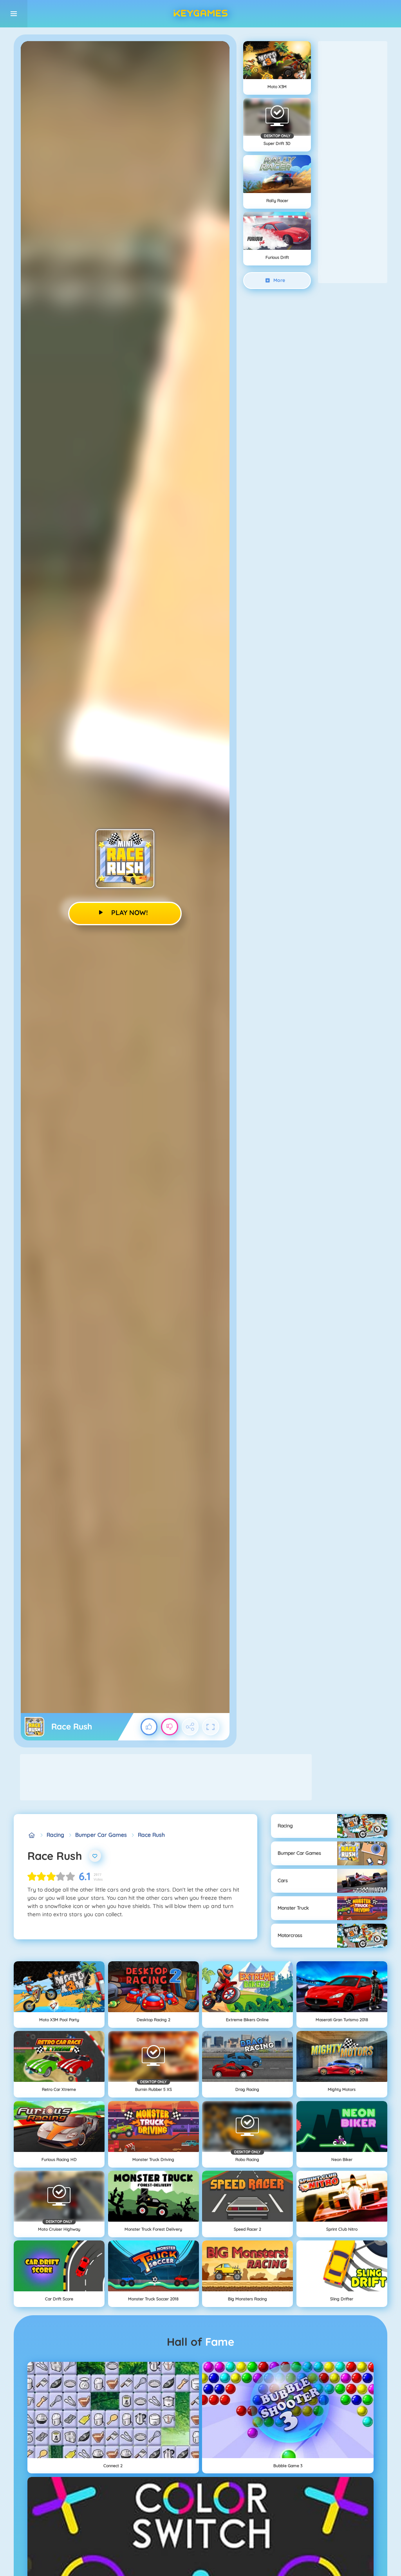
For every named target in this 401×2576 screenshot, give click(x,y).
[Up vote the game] (149, 1727)
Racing (55, 1835)
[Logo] (200, 14)
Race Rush (151, 1835)
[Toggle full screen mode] (211, 1727)
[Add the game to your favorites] (95, 1856)
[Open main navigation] (14, 14)
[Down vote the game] (170, 1727)
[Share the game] (190, 1727)
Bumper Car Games (101, 1835)
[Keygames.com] (32, 1835)
